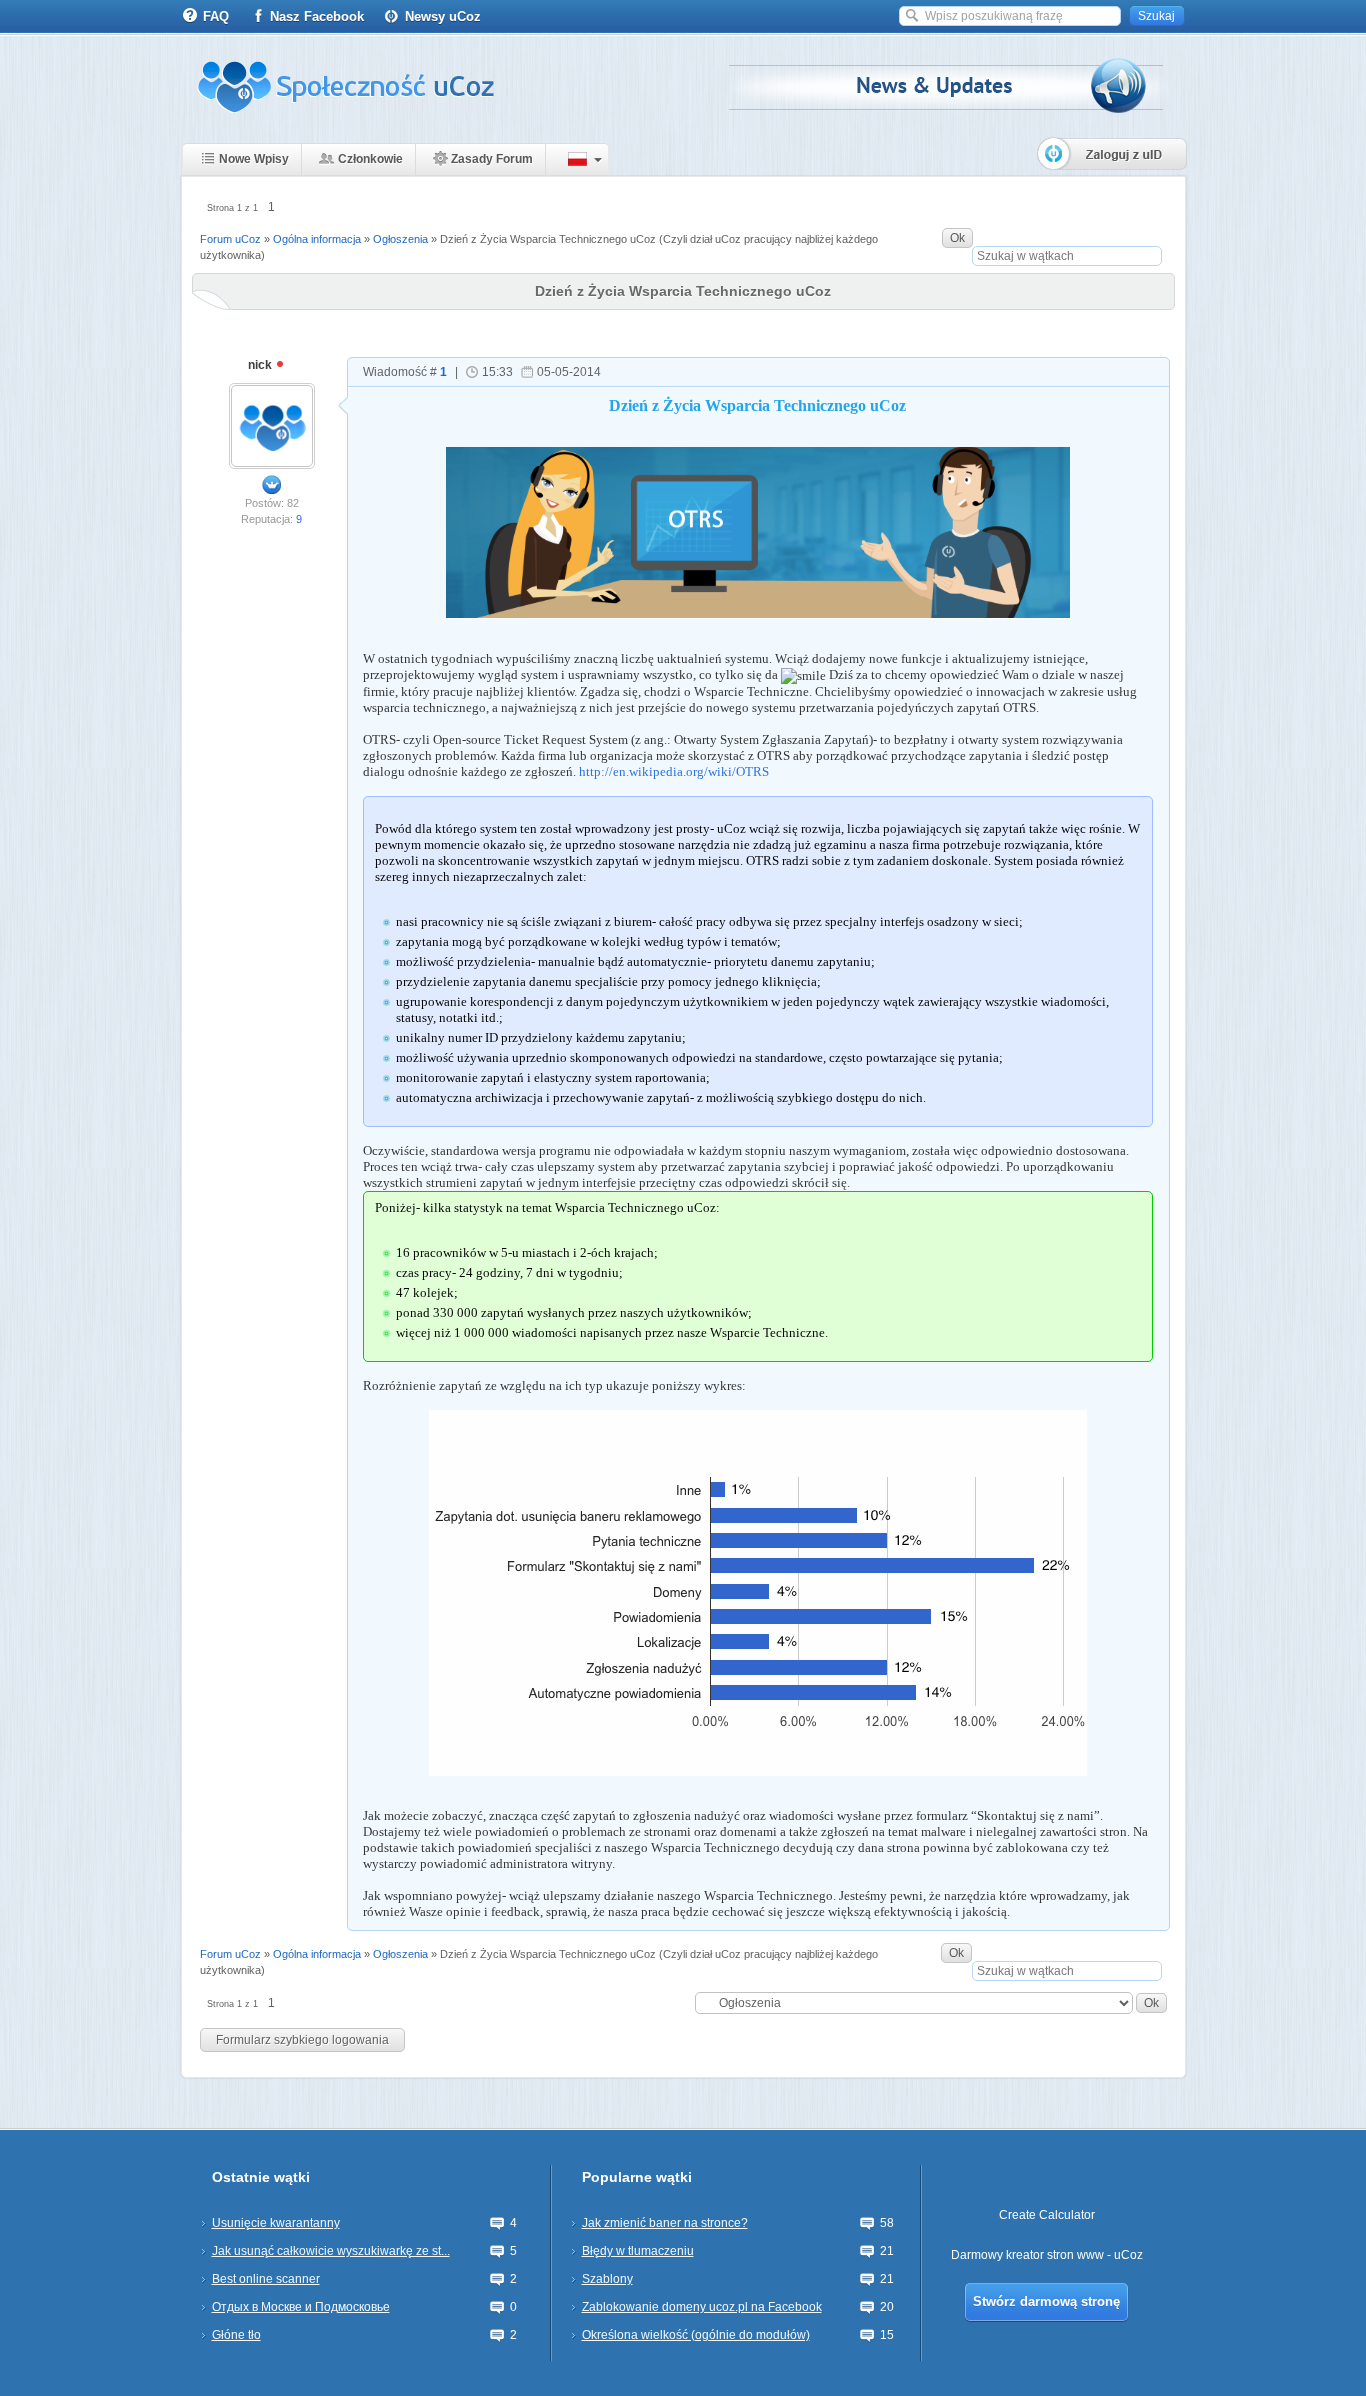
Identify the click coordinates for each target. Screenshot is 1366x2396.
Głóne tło (236, 2335)
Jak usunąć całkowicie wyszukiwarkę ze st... (331, 2251)
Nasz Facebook (317, 16)
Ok (957, 238)
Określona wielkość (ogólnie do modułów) (696, 2335)
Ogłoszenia (400, 239)
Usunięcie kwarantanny (276, 2223)
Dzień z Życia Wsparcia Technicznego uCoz (548, 239)
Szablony (607, 2279)
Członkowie (370, 159)
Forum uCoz (230, 239)
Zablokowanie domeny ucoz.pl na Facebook (702, 2307)
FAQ (216, 16)
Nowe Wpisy (254, 159)
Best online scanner (266, 2279)
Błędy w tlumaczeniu (638, 2251)
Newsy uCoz (443, 16)
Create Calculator (1047, 2215)
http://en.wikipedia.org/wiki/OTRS (674, 771)
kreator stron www (1055, 2255)
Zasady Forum (492, 159)
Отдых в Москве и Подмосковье (301, 2307)
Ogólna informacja (317, 239)
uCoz (1128, 2255)
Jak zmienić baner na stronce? (665, 2223)
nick (261, 365)
